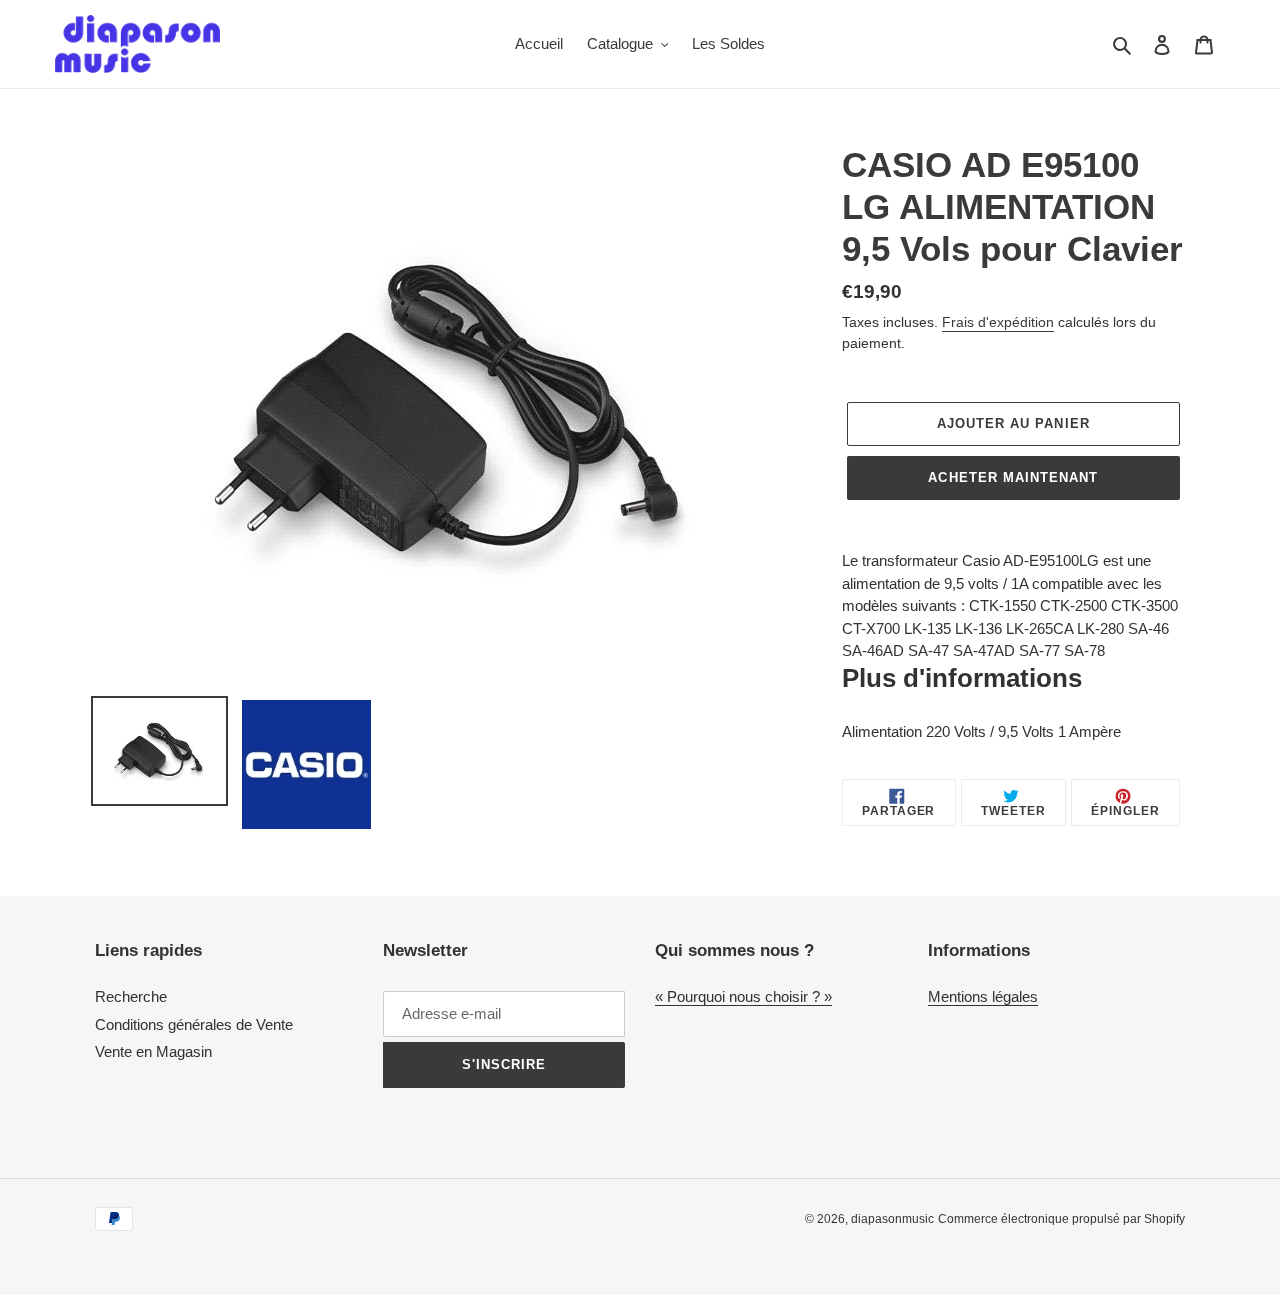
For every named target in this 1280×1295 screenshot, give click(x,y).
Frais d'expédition (998, 322)
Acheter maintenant (1013, 477)
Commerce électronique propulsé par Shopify (1061, 1219)
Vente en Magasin (153, 1051)
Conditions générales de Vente (194, 1024)
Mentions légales (983, 996)
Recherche (131, 996)
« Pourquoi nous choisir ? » (743, 996)
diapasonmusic (892, 1219)
